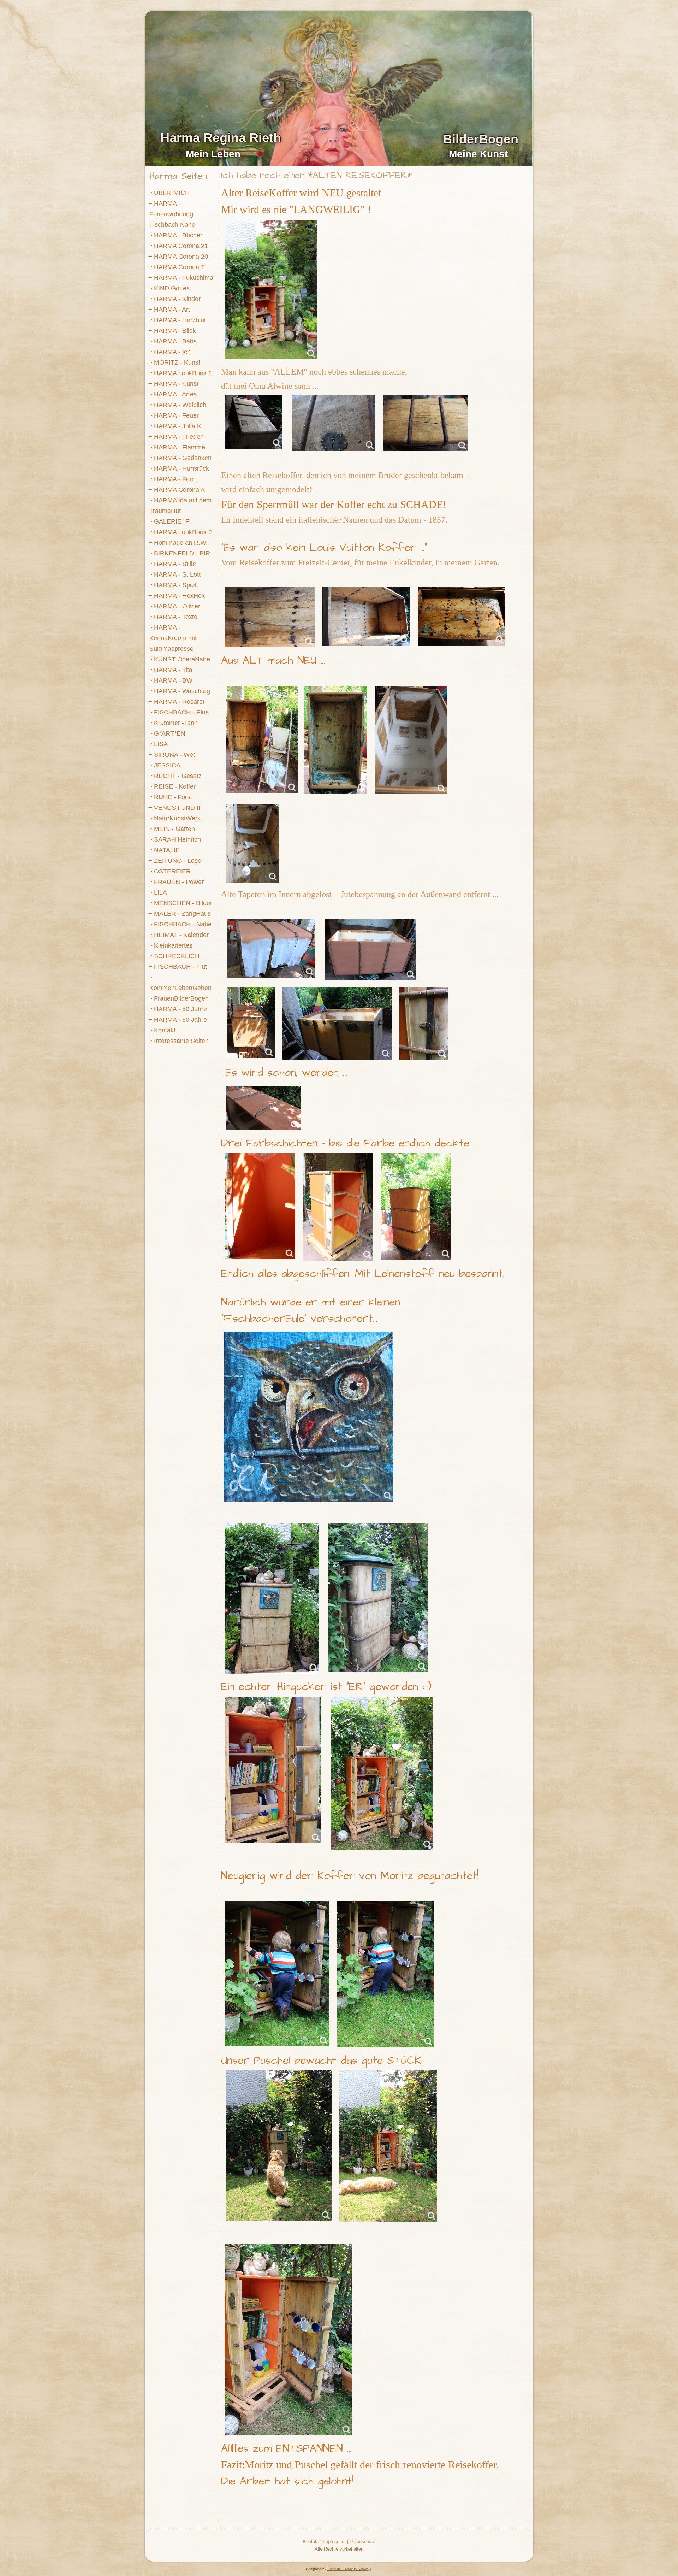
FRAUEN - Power (179, 882)
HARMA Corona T (179, 267)
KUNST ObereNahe (182, 659)
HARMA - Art (172, 310)
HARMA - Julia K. (179, 426)
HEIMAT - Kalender (181, 935)
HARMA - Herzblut (180, 320)
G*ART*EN (170, 733)
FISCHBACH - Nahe (183, 924)
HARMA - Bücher (178, 235)
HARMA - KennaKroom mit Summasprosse (173, 638)
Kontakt (165, 1030)
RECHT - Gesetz (178, 776)
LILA (160, 892)
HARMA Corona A (179, 490)
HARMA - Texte (176, 617)
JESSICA (167, 765)
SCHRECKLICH (177, 956)
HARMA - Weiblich (180, 405)
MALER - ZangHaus (182, 914)
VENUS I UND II (177, 808)
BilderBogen (481, 139)
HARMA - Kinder (177, 299)
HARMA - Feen (175, 479)
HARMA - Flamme (180, 447)
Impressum (334, 2542)
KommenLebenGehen (180, 988)
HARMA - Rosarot (179, 702)
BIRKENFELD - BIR (182, 553)
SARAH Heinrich (177, 839)
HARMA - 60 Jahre (180, 1020)
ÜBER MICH (172, 193)
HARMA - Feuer (176, 415)
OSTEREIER (172, 871)
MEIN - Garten (174, 829)
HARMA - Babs (175, 341)
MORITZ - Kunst (177, 362)
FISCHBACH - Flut (180, 967)
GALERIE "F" (173, 521)
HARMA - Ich (172, 352)
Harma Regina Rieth (221, 138)
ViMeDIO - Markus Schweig (349, 2569)
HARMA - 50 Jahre (180, 1009)
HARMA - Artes (175, 394)
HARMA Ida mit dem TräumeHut (180, 506)
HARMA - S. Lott (177, 574)
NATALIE (167, 850)
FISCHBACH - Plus (181, 712)
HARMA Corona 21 (181, 246)
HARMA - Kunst (176, 384)
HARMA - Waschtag (182, 691)
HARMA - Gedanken (183, 458)
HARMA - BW (173, 680)
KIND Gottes (172, 288)
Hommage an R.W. (181, 543)
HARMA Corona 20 (181, 257)
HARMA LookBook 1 (183, 373)
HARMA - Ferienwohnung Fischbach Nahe (172, 214)
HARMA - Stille (175, 564)
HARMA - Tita (173, 670)
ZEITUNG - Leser (179, 861)
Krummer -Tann (176, 723)
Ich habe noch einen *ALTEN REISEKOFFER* (316, 175)
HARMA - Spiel (175, 585)
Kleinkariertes (173, 945)
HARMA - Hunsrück (182, 468)
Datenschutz (362, 2542)
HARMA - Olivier (177, 606)
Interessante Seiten (181, 1041)
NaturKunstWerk (177, 818)
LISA (161, 744)
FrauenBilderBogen (181, 998)
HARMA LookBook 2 (183, 532)
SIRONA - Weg (175, 755)
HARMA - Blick (175, 331)
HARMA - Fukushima (184, 278)
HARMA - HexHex (179, 596)
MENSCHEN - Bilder (183, 903)
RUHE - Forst (173, 797)
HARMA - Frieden (179, 437)
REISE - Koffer (175, 786)
